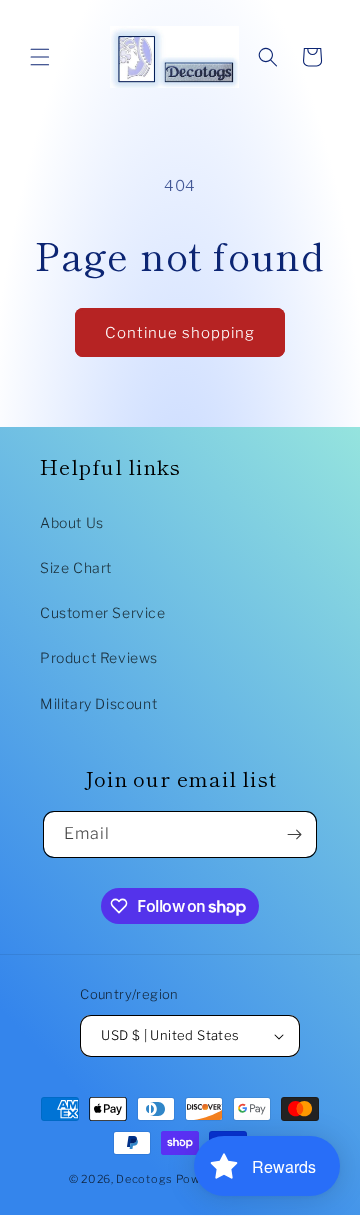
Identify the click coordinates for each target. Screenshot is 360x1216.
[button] (40, 57)
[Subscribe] (294, 834)
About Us (72, 522)
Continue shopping (180, 333)
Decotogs (144, 1179)
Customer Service (103, 612)
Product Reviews (99, 657)
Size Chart (76, 567)
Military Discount (98, 703)
